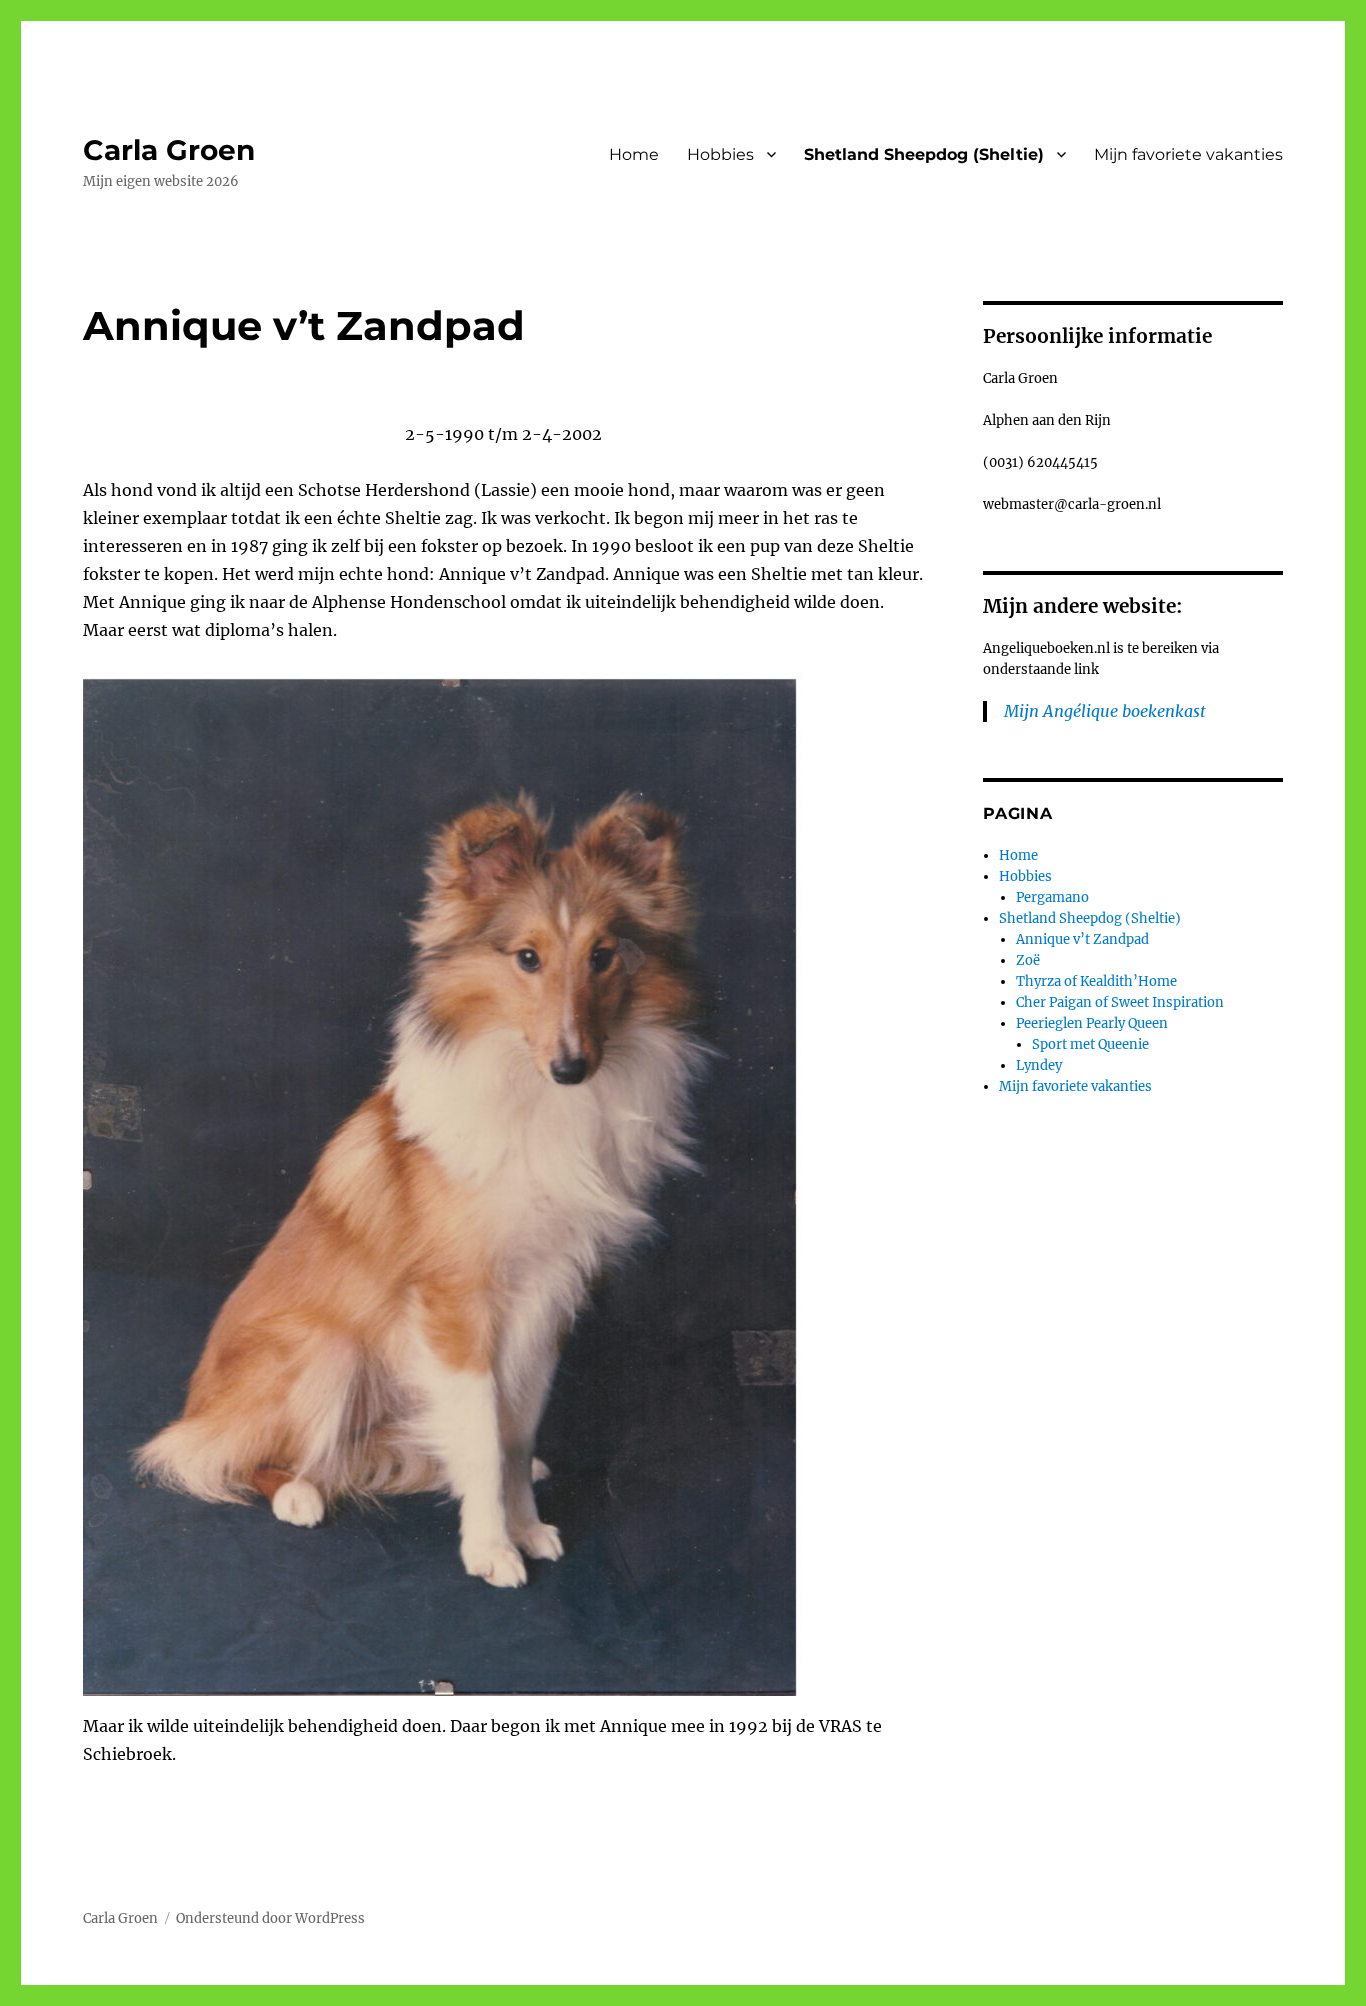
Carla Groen (169, 150)
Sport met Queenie (1090, 1044)
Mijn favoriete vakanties (1188, 154)
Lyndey (1039, 1065)
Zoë (1028, 960)
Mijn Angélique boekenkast (1105, 711)
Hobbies (720, 154)
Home (634, 154)
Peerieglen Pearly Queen (1092, 1023)
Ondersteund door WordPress (270, 1918)
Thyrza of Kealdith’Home (1096, 981)
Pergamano (1052, 897)
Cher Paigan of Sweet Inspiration (1120, 1002)
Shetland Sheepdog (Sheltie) (924, 154)
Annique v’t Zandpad (1082, 939)
